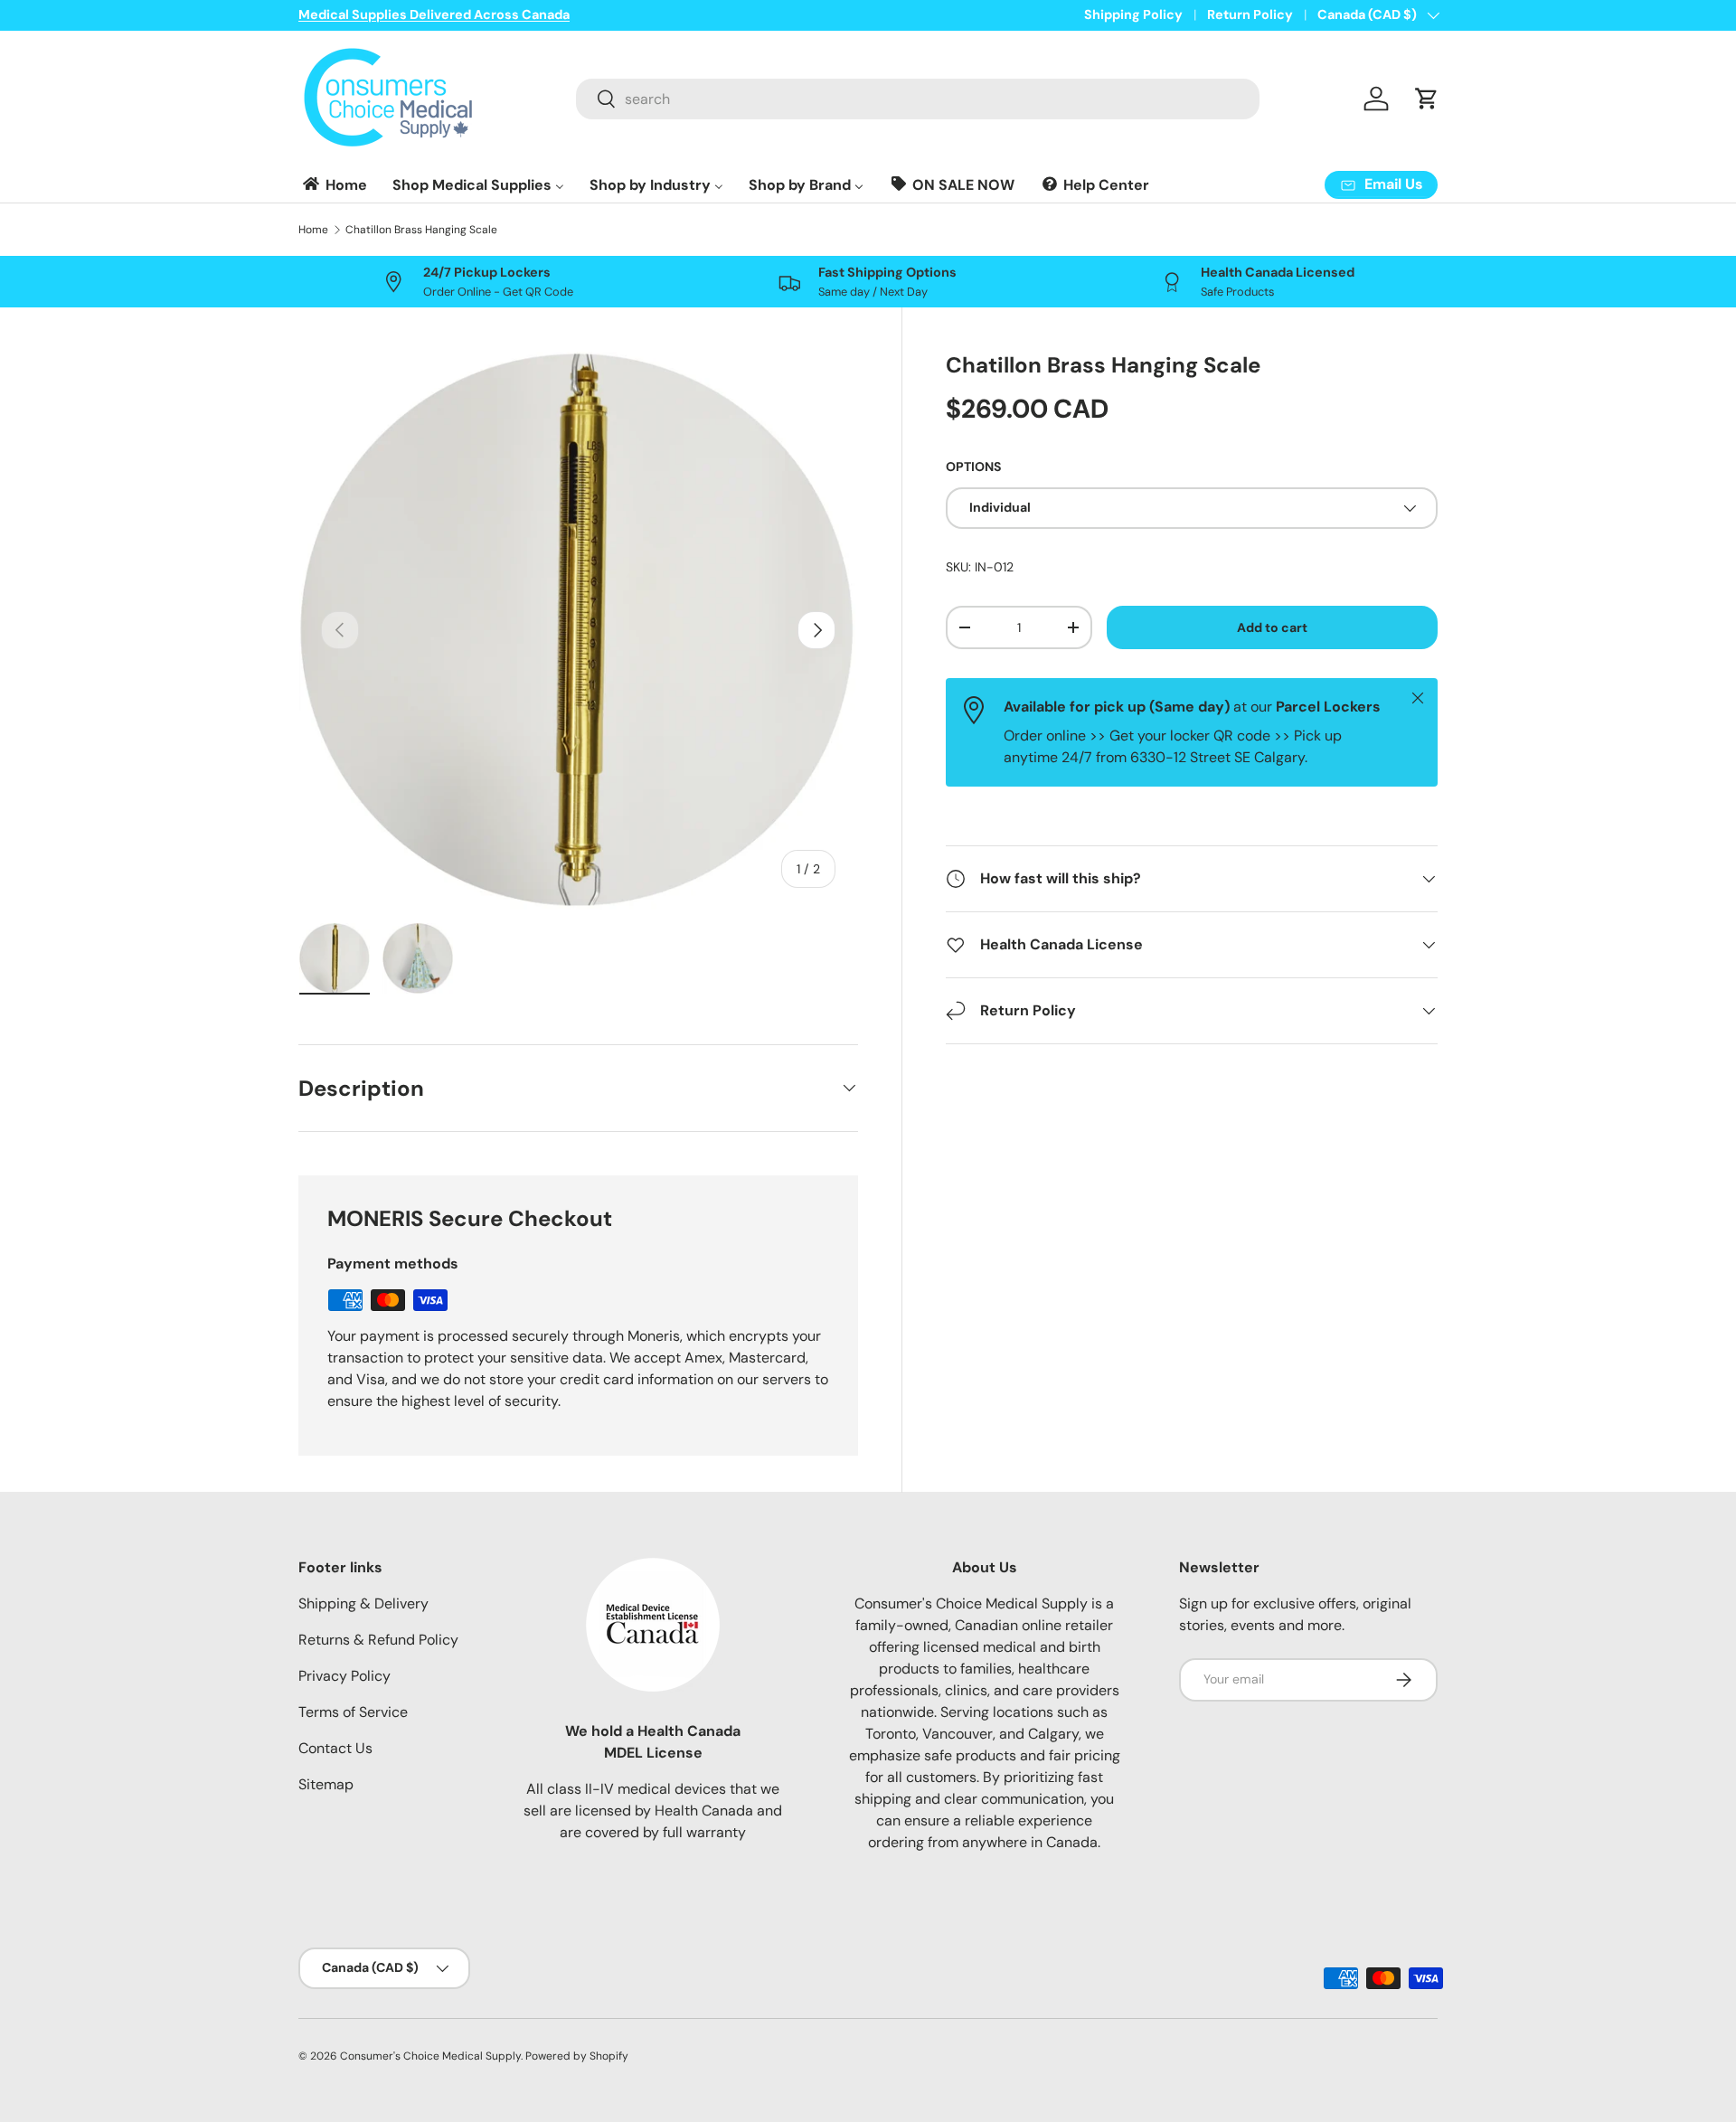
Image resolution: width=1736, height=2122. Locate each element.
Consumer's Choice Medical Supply (430, 2056)
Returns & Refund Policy (378, 1640)
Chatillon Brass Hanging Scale (421, 230)
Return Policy (1250, 14)
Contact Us (335, 1748)
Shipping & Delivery (363, 1603)
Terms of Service (353, 1712)
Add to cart (1272, 627)
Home (313, 230)
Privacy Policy (344, 1676)
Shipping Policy (1133, 14)
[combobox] (918, 99)
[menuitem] (334, 185)
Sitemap (326, 1784)
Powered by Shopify (577, 2056)
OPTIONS (973, 467)
